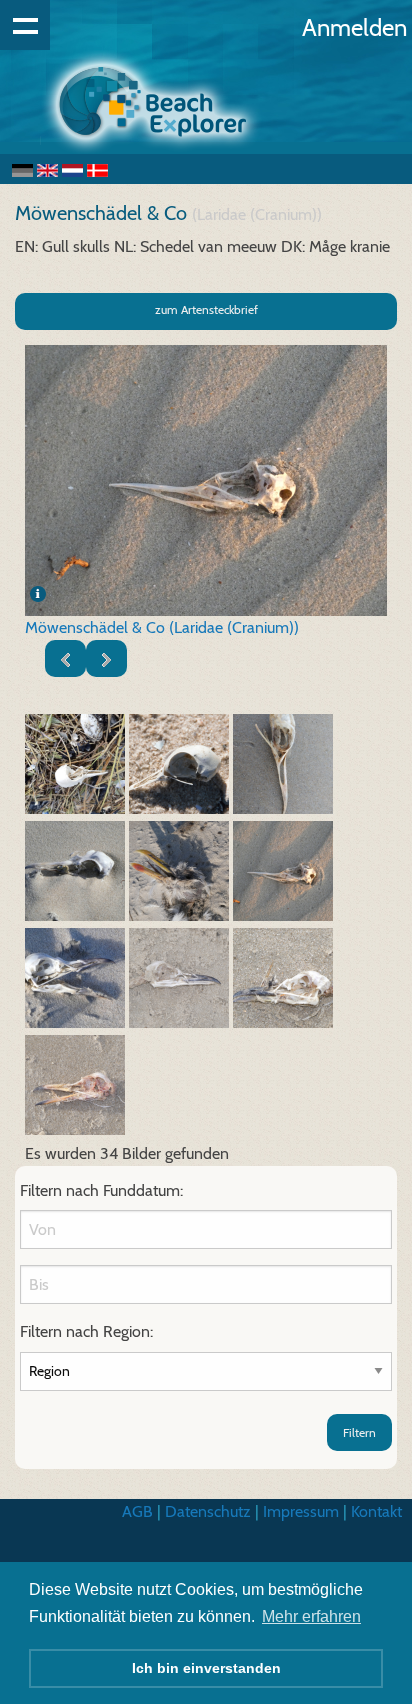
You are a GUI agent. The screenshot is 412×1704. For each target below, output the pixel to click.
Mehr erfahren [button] (311, 1616)
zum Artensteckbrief (206, 309)
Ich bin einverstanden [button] (206, 1668)
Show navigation (25, 25)
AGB (137, 1511)
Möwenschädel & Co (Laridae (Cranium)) (162, 627)
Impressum (301, 1511)
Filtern (359, 1432)
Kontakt (376, 1511)
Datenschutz (208, 1511)
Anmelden (354, 27)
